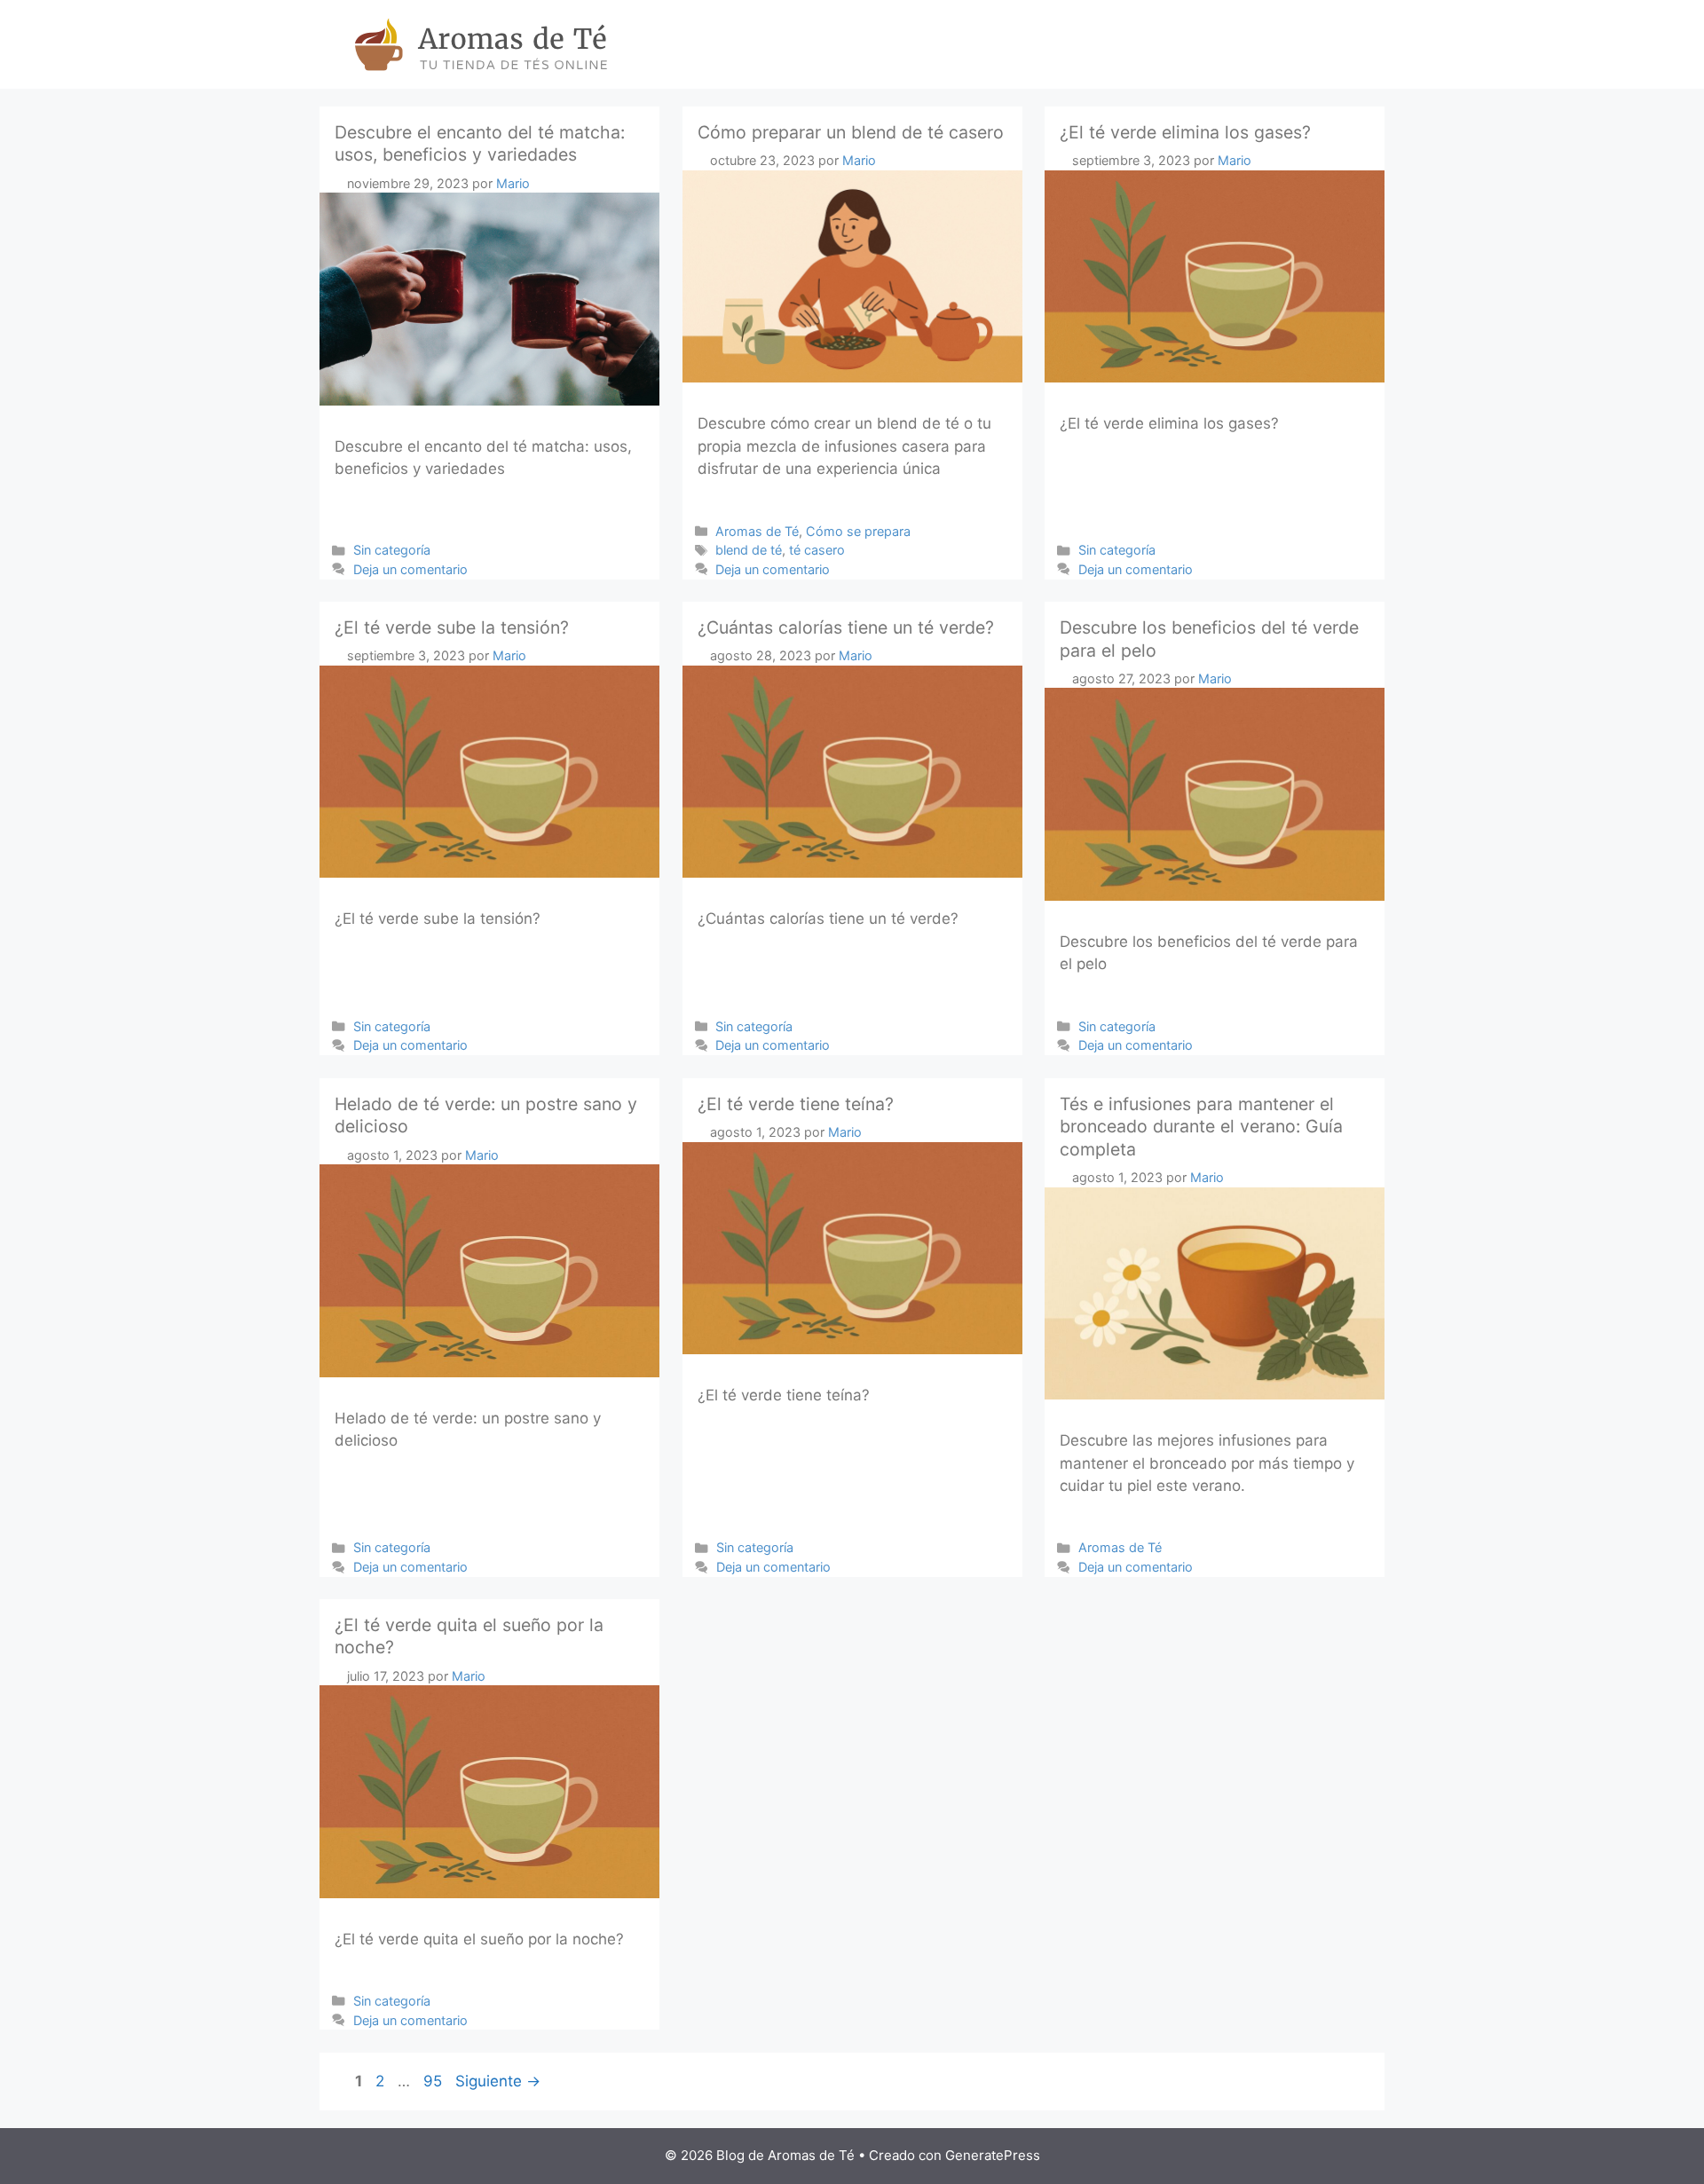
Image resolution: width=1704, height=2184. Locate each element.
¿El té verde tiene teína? (796, 1104)
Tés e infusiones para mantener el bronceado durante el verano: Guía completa (1201, 1127)
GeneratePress (993, 2155)
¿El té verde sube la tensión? (452, 627)
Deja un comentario (410, 569)
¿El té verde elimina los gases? (1185, 132)
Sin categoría (392, 550)
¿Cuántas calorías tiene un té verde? (846, 627)
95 (434, 2081)
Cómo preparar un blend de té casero (851, 132)
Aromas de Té (757, 531)
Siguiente (498, 2081)
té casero (817, 550)
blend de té (749, 550)
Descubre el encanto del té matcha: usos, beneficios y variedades (480, 143)
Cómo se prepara (858, 531)
